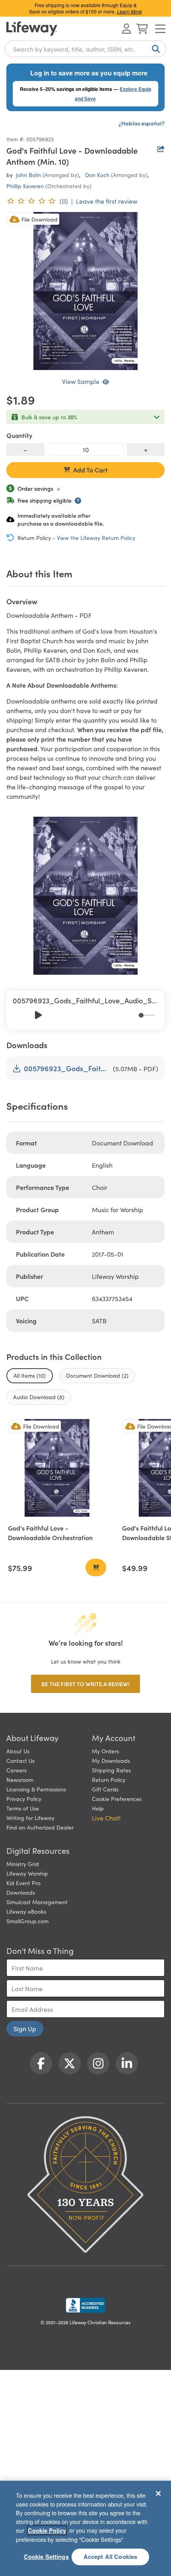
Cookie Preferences (117, 1799)
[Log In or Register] (126, 29)
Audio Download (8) (39, 1397)
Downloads (21, 1892)
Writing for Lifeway (30, 1818)
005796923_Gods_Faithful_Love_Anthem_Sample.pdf (67, 1068)
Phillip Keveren (25, 186)
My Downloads (111, 1760)
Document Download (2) (97, 1375)
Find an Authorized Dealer (40, 1827)
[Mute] (132, 1015)
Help (98, 1808)
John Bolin (28, 175)
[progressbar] (146, 1015)
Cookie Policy (47, 2530)
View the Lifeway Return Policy (96, 538)
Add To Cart (90, 470)
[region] (85, 2528)
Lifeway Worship (27, 1873)
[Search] (154, 49)
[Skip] (55, 1015)
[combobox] (85, 49)
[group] (85, 1010)
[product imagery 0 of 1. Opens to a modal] (85, 291)
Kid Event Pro (23, 1883)
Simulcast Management (37, 1902)
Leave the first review (107, 201)
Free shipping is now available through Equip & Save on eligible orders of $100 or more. (85, 8)
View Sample (81, 381)
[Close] (158, 2493)
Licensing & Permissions (36, 1789)
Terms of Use (23, 1808)
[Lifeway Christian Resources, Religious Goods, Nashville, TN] (85, 2305)
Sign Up (25, 2028)
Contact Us (20, 1760)
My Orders (105, 1751)
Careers (17, 1770)
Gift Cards (105, 1789)
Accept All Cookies (111, 2557)
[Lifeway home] (32, 29)
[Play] (38, 1015)
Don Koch (97, 175)
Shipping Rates (111, 1770)
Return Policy (109, 1780)
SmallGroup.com (27, 1921)
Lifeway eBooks (26, 1911)
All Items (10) (30, 1375)
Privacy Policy (24, 1799)
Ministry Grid (23, 1864)
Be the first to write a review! (85, 1684)
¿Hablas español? (142, 123)
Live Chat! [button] (106, 1818)
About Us (18, 1751)
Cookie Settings (46, 2557)
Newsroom (20, 1780)
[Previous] (21, 1015)
